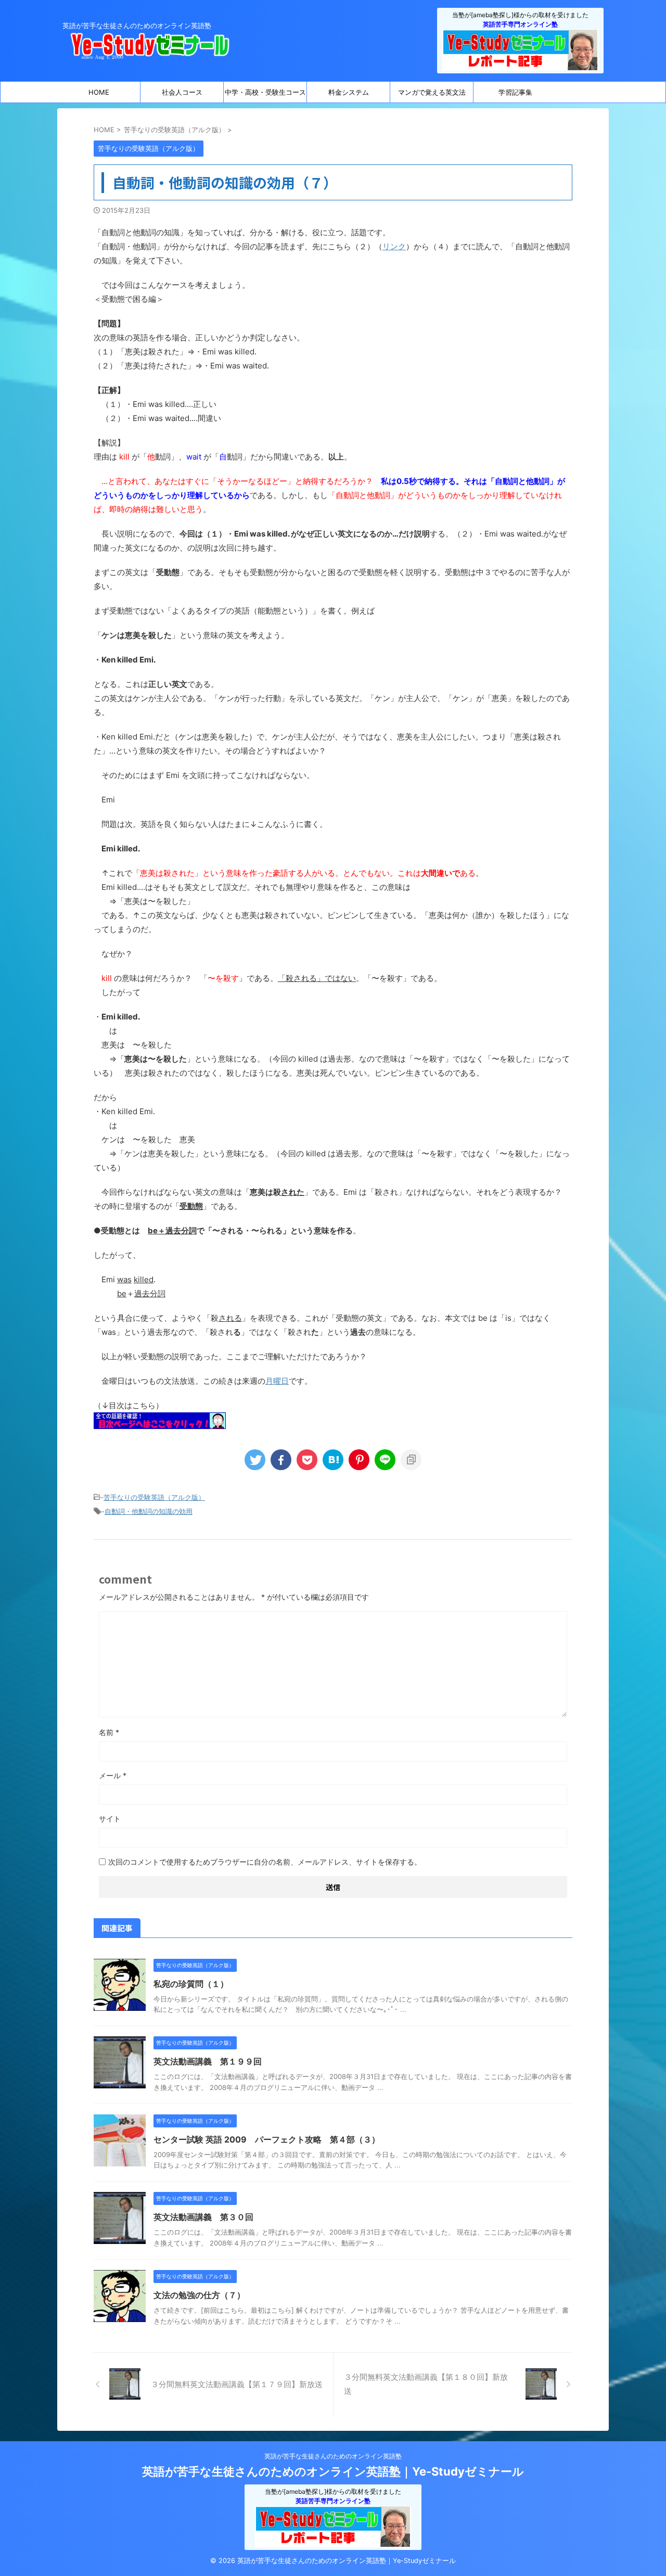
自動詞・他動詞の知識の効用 (149, 1511)
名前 (109, 1732)
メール (113, 1775)
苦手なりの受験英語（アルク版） (154, 1497)
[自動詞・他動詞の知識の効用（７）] (333, 1460)
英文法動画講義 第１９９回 (208, 2061)
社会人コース (182, 92)
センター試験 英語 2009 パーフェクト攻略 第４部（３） (267, 2139)
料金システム (349, 92)
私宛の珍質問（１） (191, 1984)
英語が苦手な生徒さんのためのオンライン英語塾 (333, 2456)
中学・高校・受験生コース (265, 92)
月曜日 (277, 1381)
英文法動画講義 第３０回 (203, 2217)
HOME (99, 92)
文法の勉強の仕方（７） (199, 2295)
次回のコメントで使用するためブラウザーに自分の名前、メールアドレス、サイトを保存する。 (265, 1862)
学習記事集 (515, 92)
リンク (394, 246)
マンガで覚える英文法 (432, 92)
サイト (110, 1819)
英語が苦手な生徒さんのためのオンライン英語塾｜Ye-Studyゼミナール (333, 2471)
